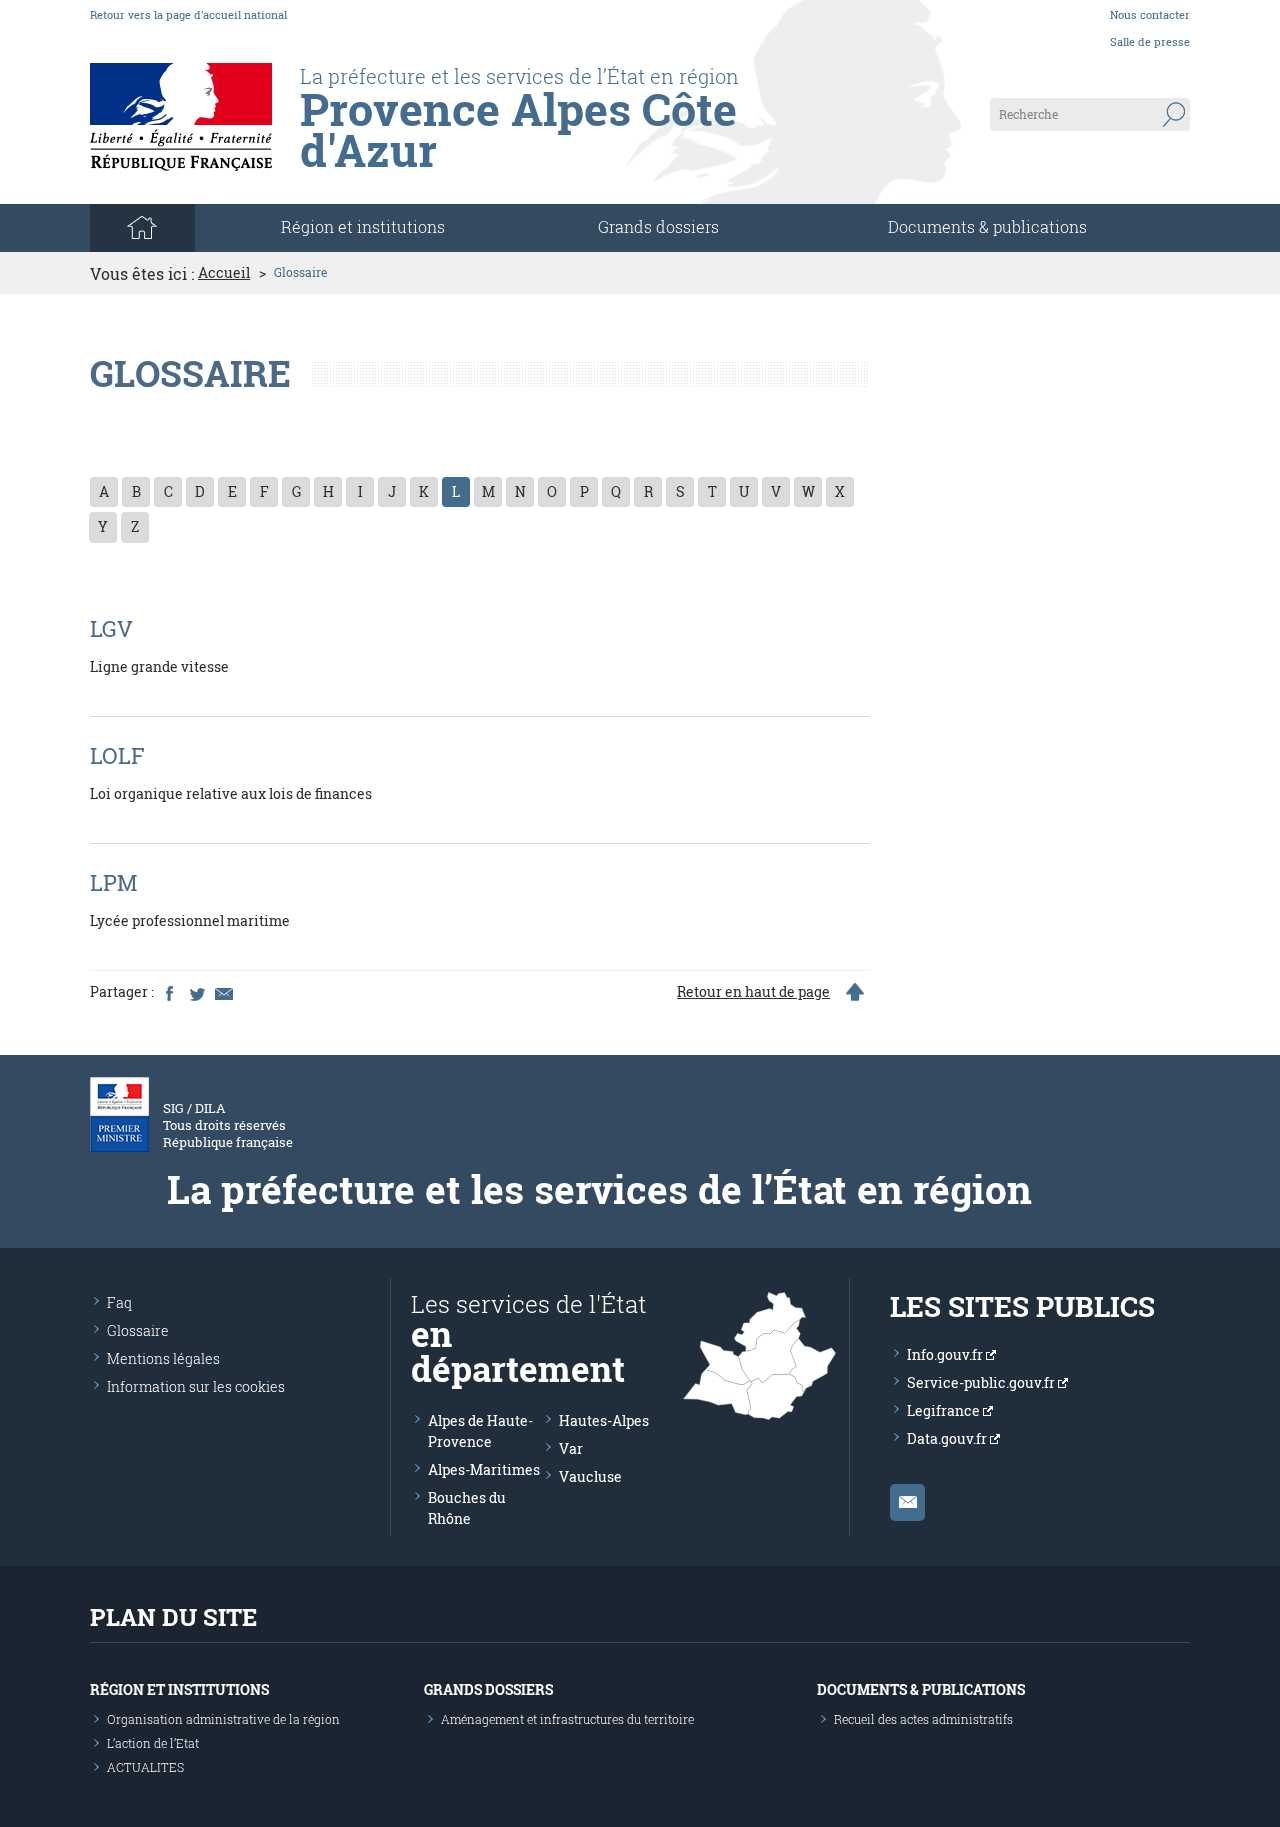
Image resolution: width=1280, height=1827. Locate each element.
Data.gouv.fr (948, 1438)
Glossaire (138, 1330)
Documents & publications (987, 226)
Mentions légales (163, 1358)
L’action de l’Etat (153, 1743)
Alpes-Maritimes (484, 1469)
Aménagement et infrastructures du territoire (567, 1719)
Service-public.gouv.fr (982, 1382)
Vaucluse (590, 1476)
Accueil (224, 273)
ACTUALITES (145, 1767)
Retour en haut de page (753, 992)
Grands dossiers (658, 226)
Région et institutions (179, 1689)
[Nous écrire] (907, 1502)
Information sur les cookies (196, 1386)
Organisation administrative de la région (223, 1719)
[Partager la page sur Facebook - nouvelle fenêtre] (169, 992)
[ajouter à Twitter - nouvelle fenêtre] (196, 992)
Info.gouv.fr (946, 1354)
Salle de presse (1150, 41)
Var (571, 1448)
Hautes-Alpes (604, 1420)
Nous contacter (1150, 14)
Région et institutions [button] (363, 226)
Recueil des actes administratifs (923, 1719)
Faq (119, 1302)
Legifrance (945, 1410)
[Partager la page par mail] (223, 992)
